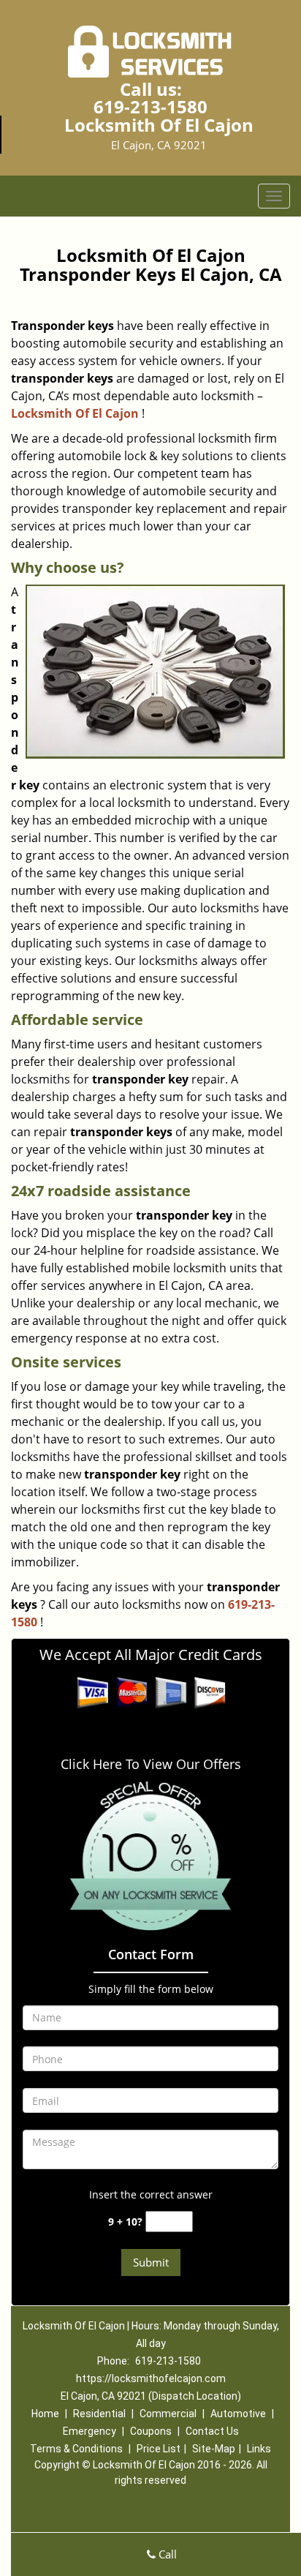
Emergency (89, 2431)
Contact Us (212, 2431)
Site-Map (214, 2449)
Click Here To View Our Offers (151, 1764)
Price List (159, 2449)
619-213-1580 (150, 106)
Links (259, 2449)
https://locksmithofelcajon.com (151, 2378)
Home (45, 2414)
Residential (99, 2414)
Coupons (151, 2431)
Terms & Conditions (76, 2449)
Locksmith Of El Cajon (75, 413)
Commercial (168, 2414)
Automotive (238, 2414)
